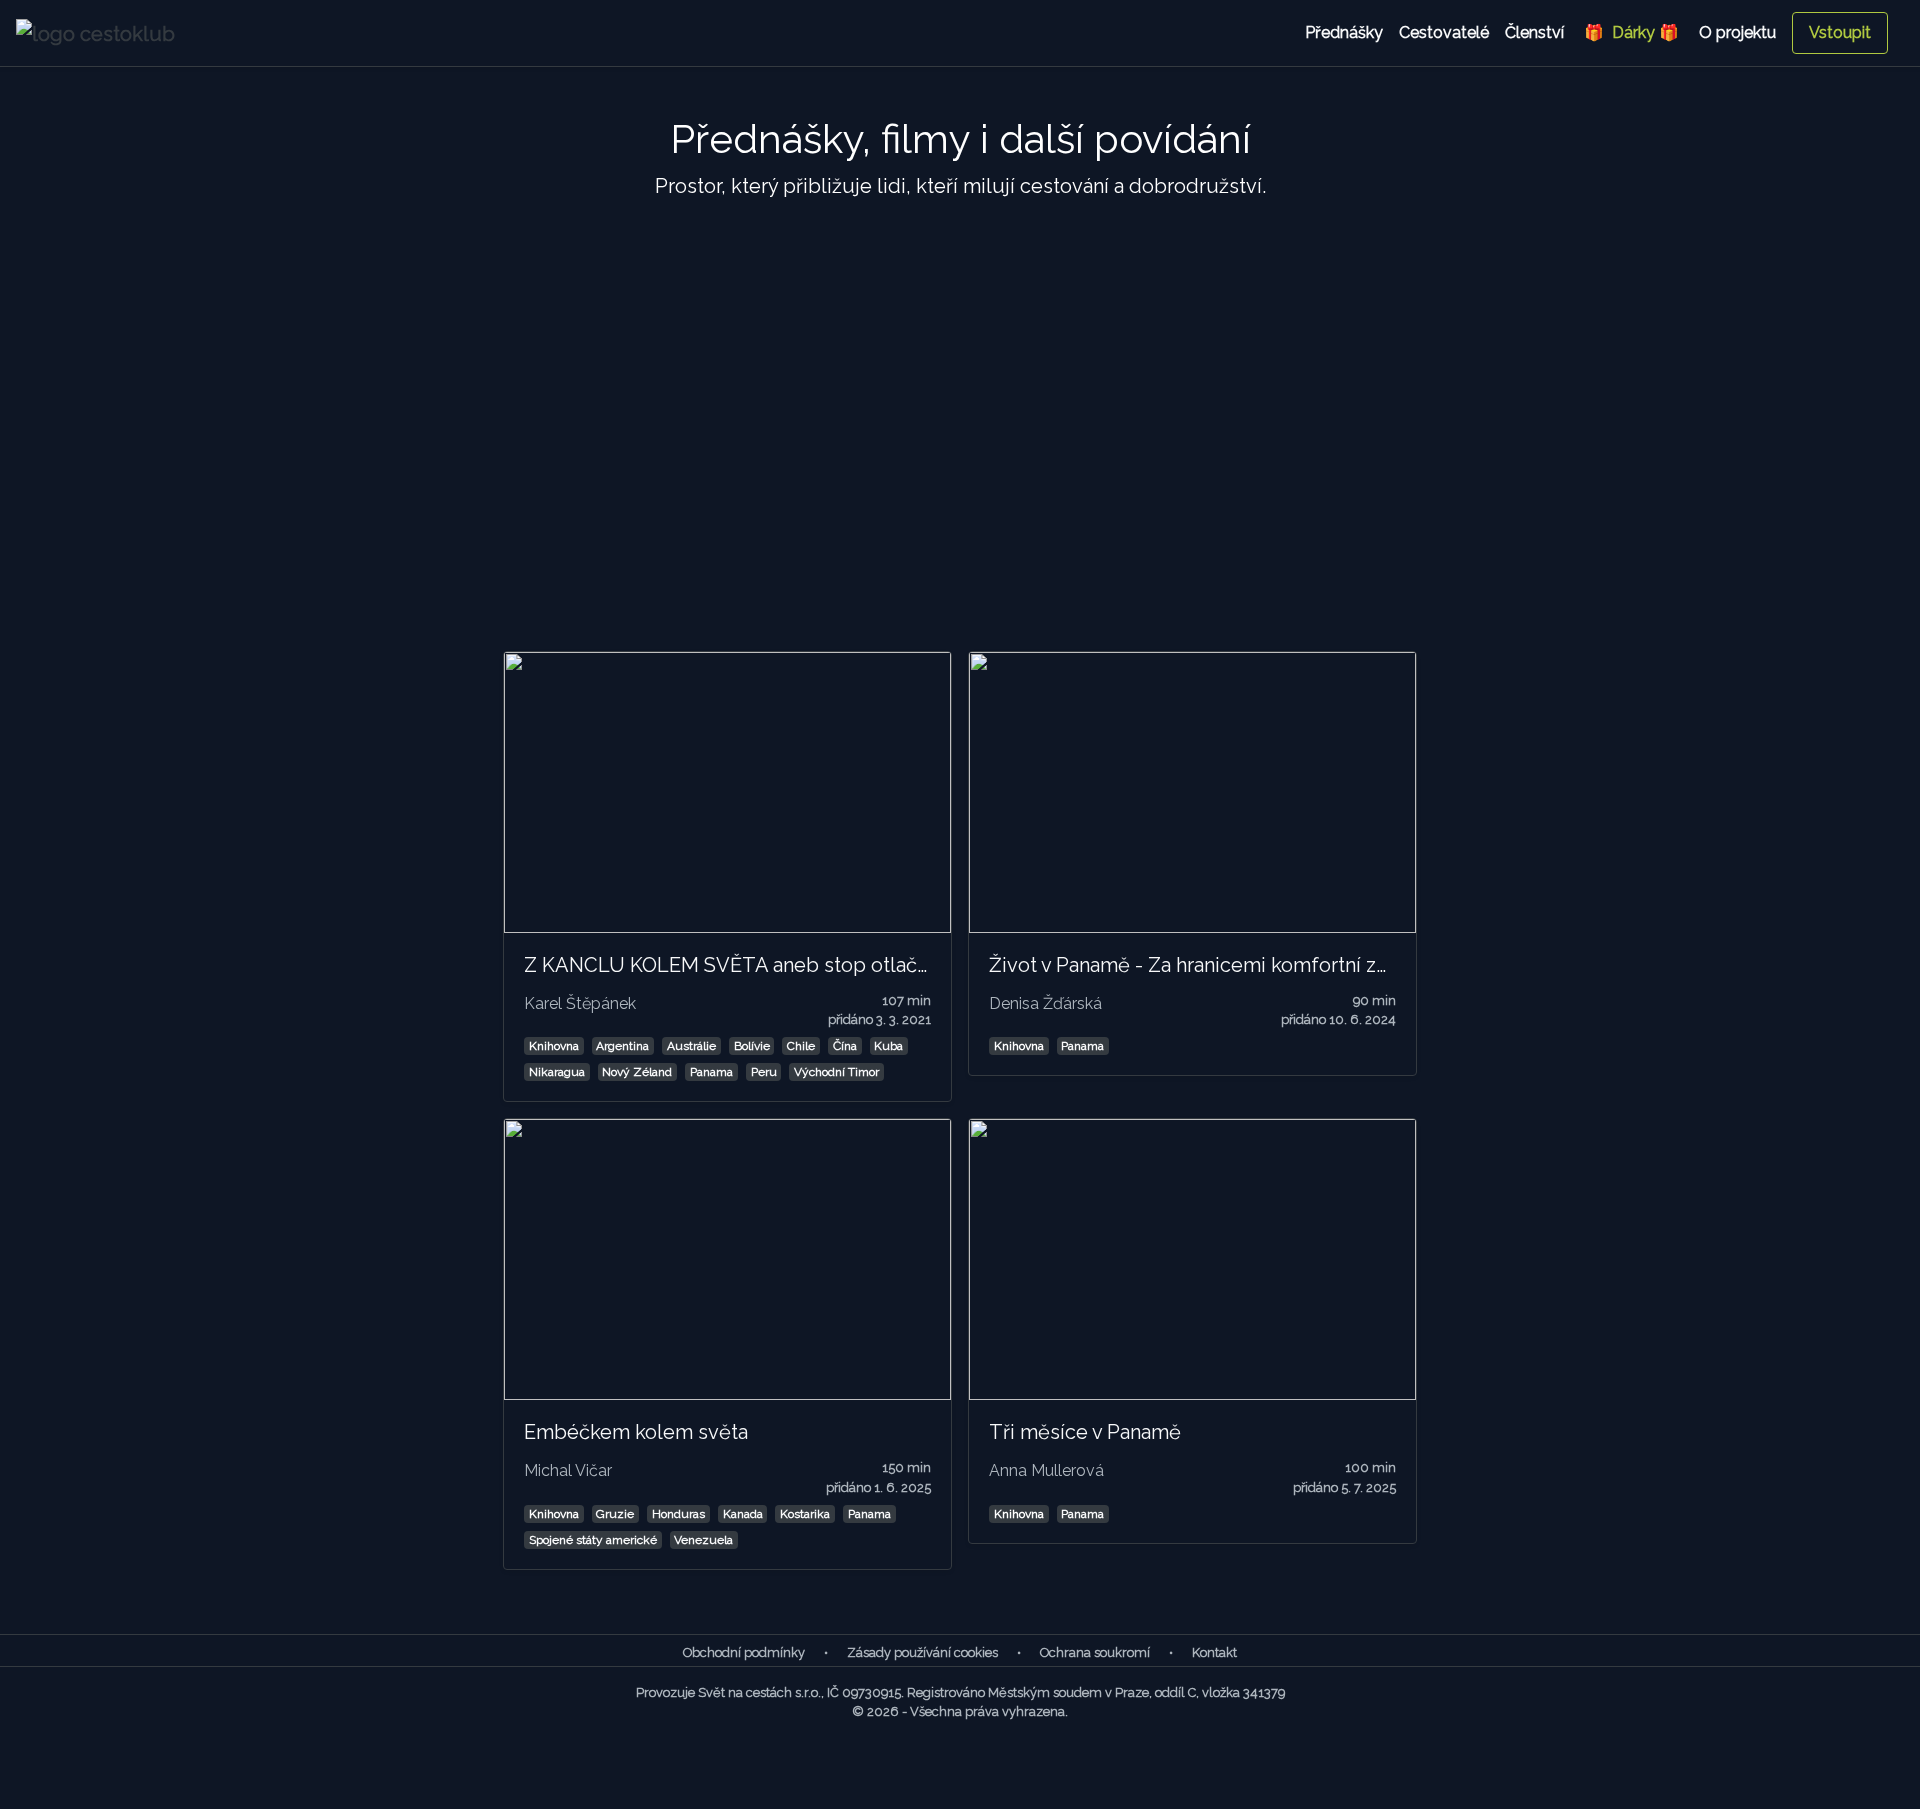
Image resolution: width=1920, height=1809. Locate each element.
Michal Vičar (568, 1470)
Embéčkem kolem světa (636, 1432)
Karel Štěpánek (580, 1003)
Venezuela (703, 1540)
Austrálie (691, 1046)
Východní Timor (836, 1072)
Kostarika (805, 1514)
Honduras (678, 1514)
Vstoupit (1840, 32)
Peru (764, 1072)
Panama (711, 1072)
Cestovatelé (1444, 32)
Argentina (622, 1046)
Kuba (888, 1046)
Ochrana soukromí (1095, 1652)
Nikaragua (557, 1072)
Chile (801, 1046)
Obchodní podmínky (744, 1652)
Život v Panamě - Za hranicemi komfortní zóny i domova (1244, 965)
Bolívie (752, 1046)
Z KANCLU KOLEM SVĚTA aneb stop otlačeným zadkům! (788, 965)
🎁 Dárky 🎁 (1631, 32)
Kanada (743, 1514)
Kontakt (1214, 1652)
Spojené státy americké (593, 1540)
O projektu (1737, 32)
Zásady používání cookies (922, 1652)
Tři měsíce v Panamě (1085, 1432)
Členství (1534, 32)
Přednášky (1344, 32)
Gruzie (615, 1514)
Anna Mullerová (1046, 1470)
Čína (845, 1046)
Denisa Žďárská (1045, 1003)
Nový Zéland (637, 1072)
